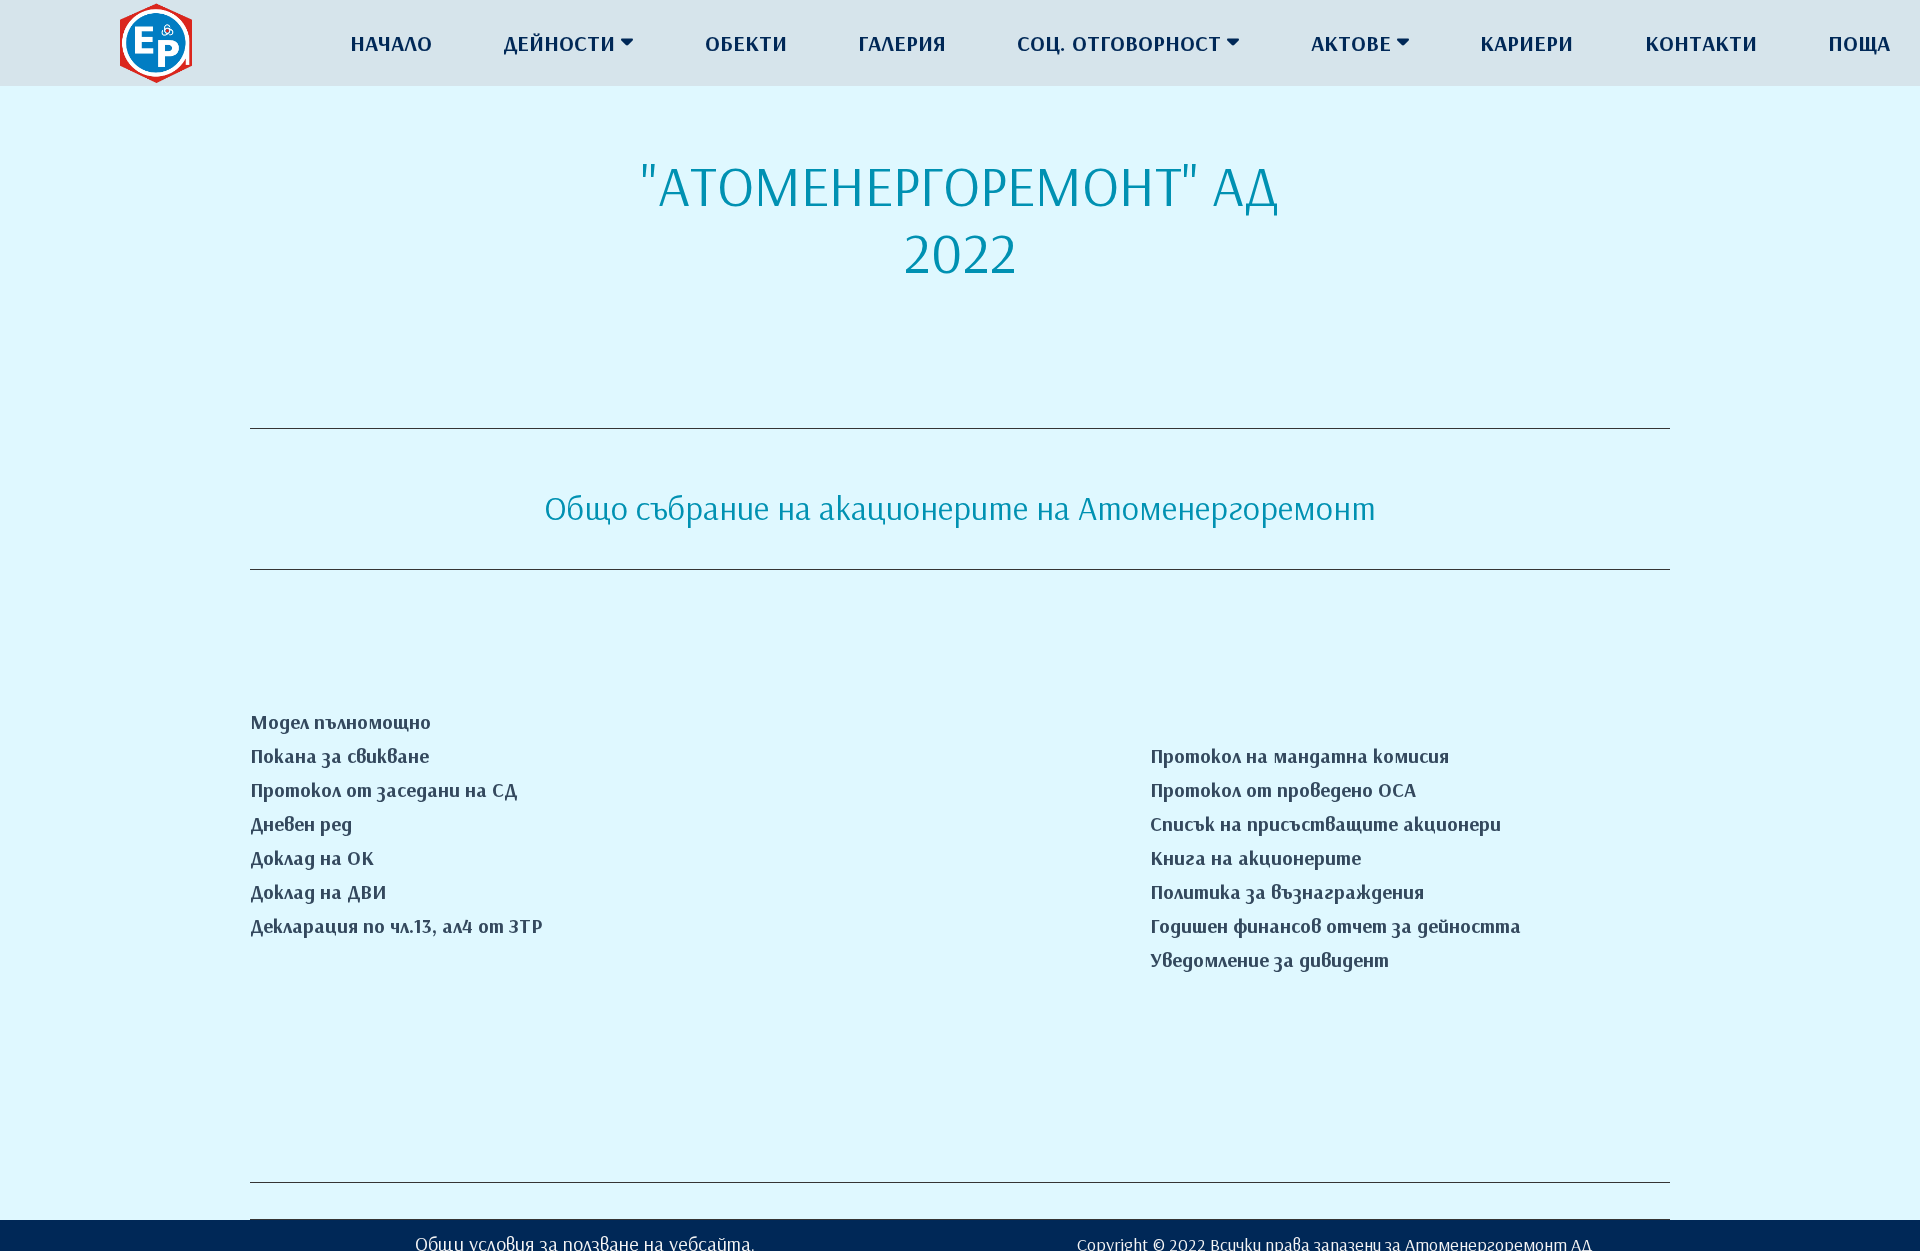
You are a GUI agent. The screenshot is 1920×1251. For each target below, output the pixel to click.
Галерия (902, 43)
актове (1351, 43)
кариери (1526, 43)
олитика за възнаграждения (1293, 891)
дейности (559, 43)
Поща (1859, 43)
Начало (391, 43)
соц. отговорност (1119, 43)
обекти (746, 43)
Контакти (1701, 43)
